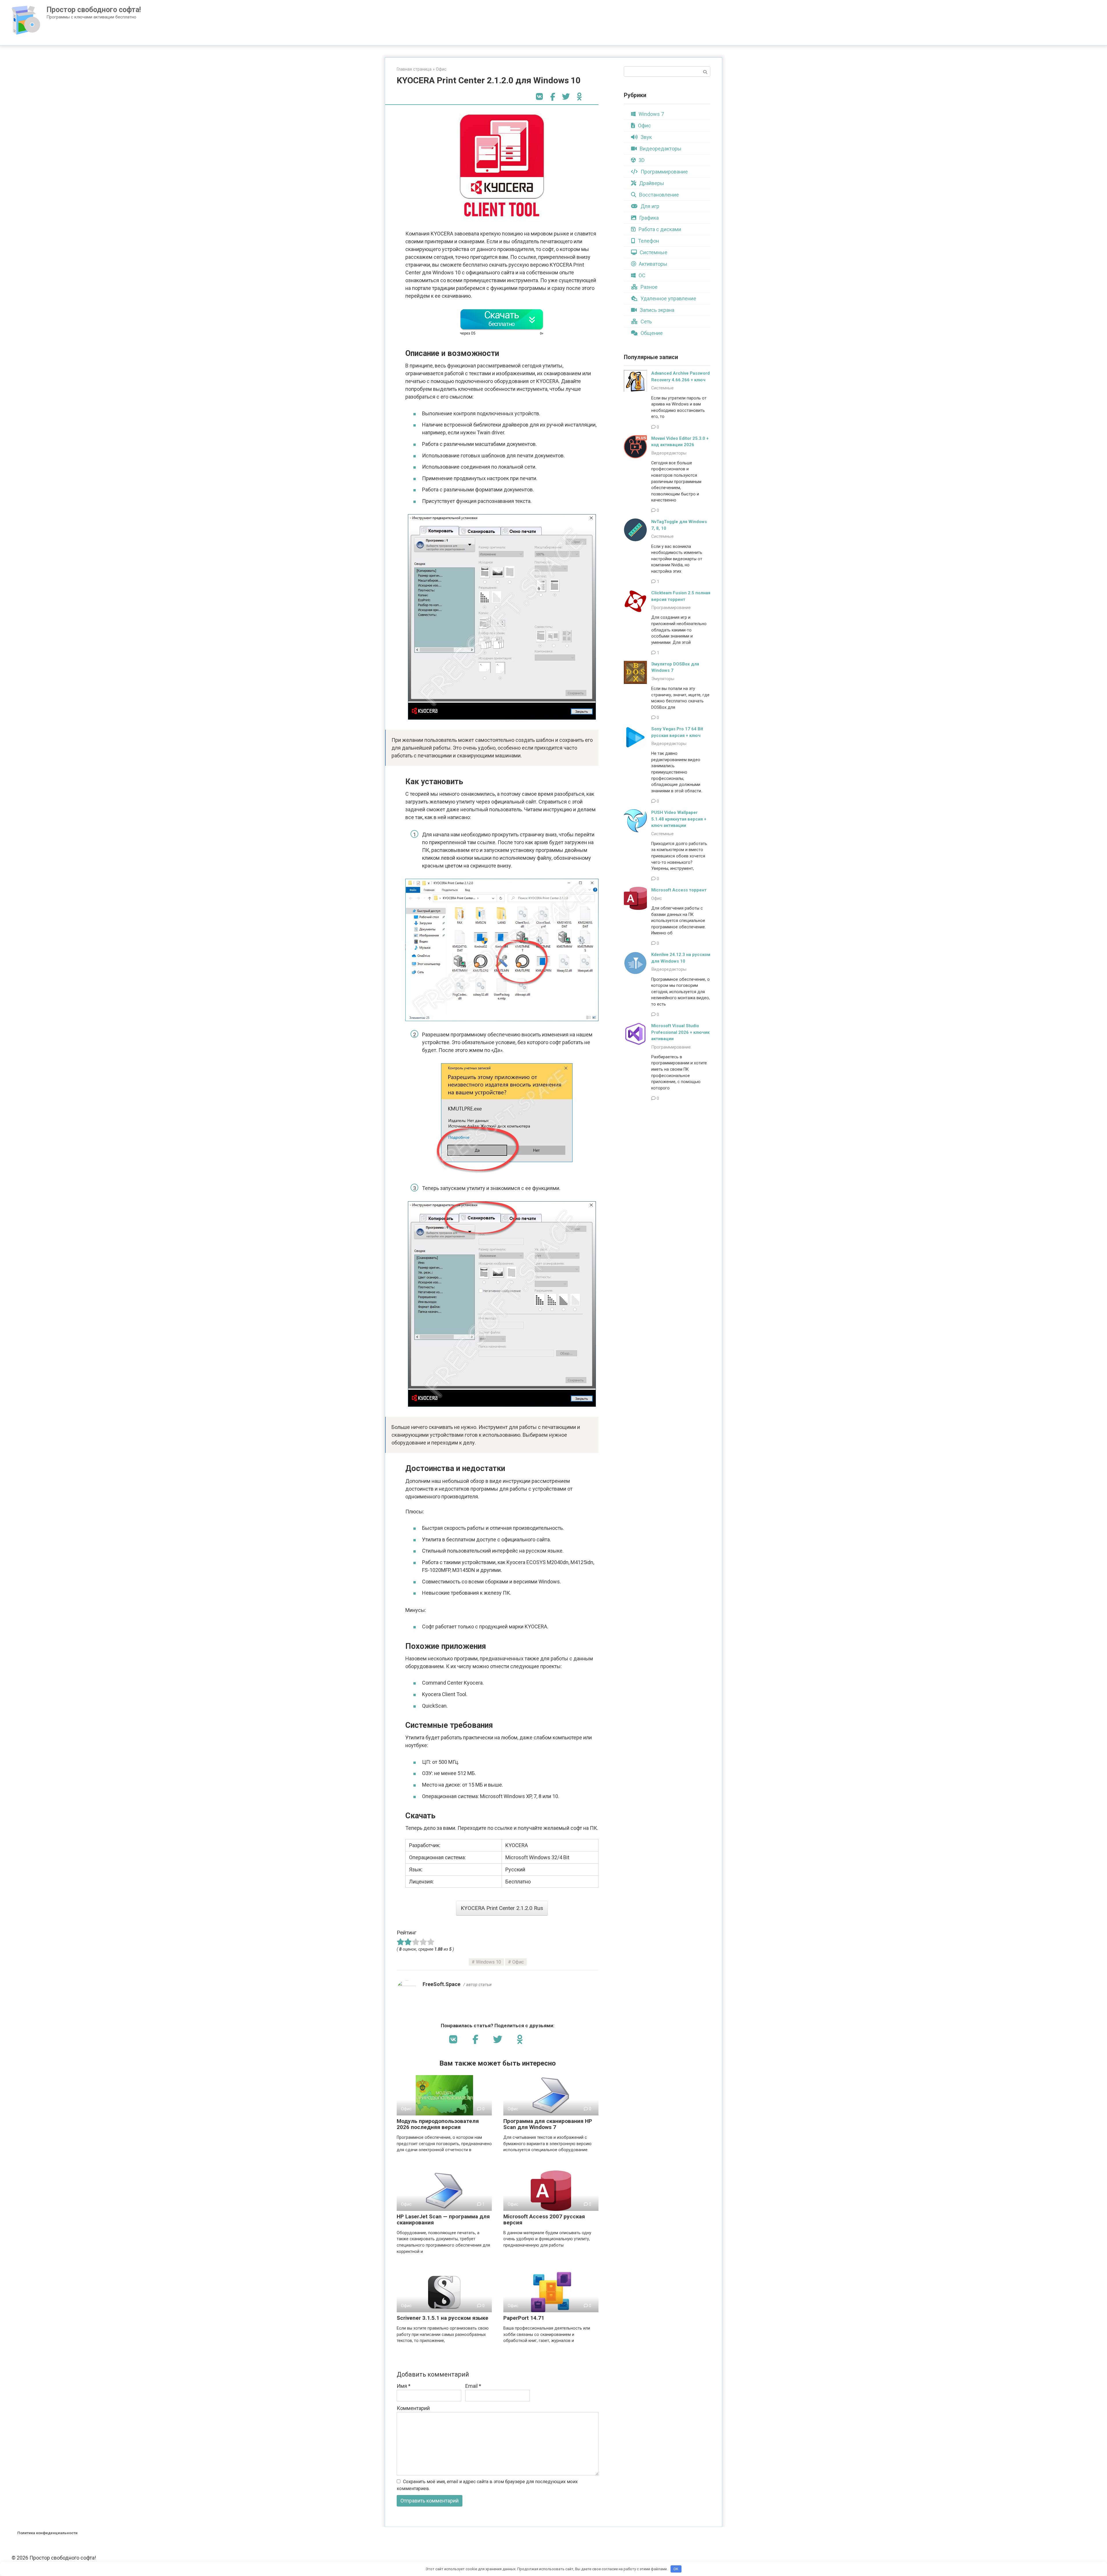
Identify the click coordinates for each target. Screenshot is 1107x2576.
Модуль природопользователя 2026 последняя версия (438, 2124)
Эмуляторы (663, 679)
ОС (642, 275)
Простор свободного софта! (94, 10)
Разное (649, 287)
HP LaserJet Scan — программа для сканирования (443, 2219)
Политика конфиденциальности (47, 2533)
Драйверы (652, 183)
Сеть (646, 321)
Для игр (650, 206)
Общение (652, 333)
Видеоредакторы (661, 149)
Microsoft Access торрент (679, 890)
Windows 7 (651, 114)
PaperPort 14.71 (524, 2318)
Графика (649, 218)
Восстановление (659, 195)
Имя (404, 2386)
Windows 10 (488, 1962)
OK (676, 2569)
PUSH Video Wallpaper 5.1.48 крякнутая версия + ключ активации (679, 819)
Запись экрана (657, 310)
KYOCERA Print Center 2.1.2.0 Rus (502, 1908)
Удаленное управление (668, 298)
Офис (441, 69)
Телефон (648, 241)
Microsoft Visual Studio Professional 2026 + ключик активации (680, 1032)
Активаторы (653, 264)
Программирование (664, 172)
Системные (654, 252)
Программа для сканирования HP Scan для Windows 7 (548, 2124)
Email (473, 2386)
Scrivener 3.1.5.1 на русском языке (443, 2318)
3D (642, 160)
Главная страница (414, 69)
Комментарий (413, 2408)
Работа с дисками (660, 229)
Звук (646, 137)
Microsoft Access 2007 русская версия (544, 2219)
